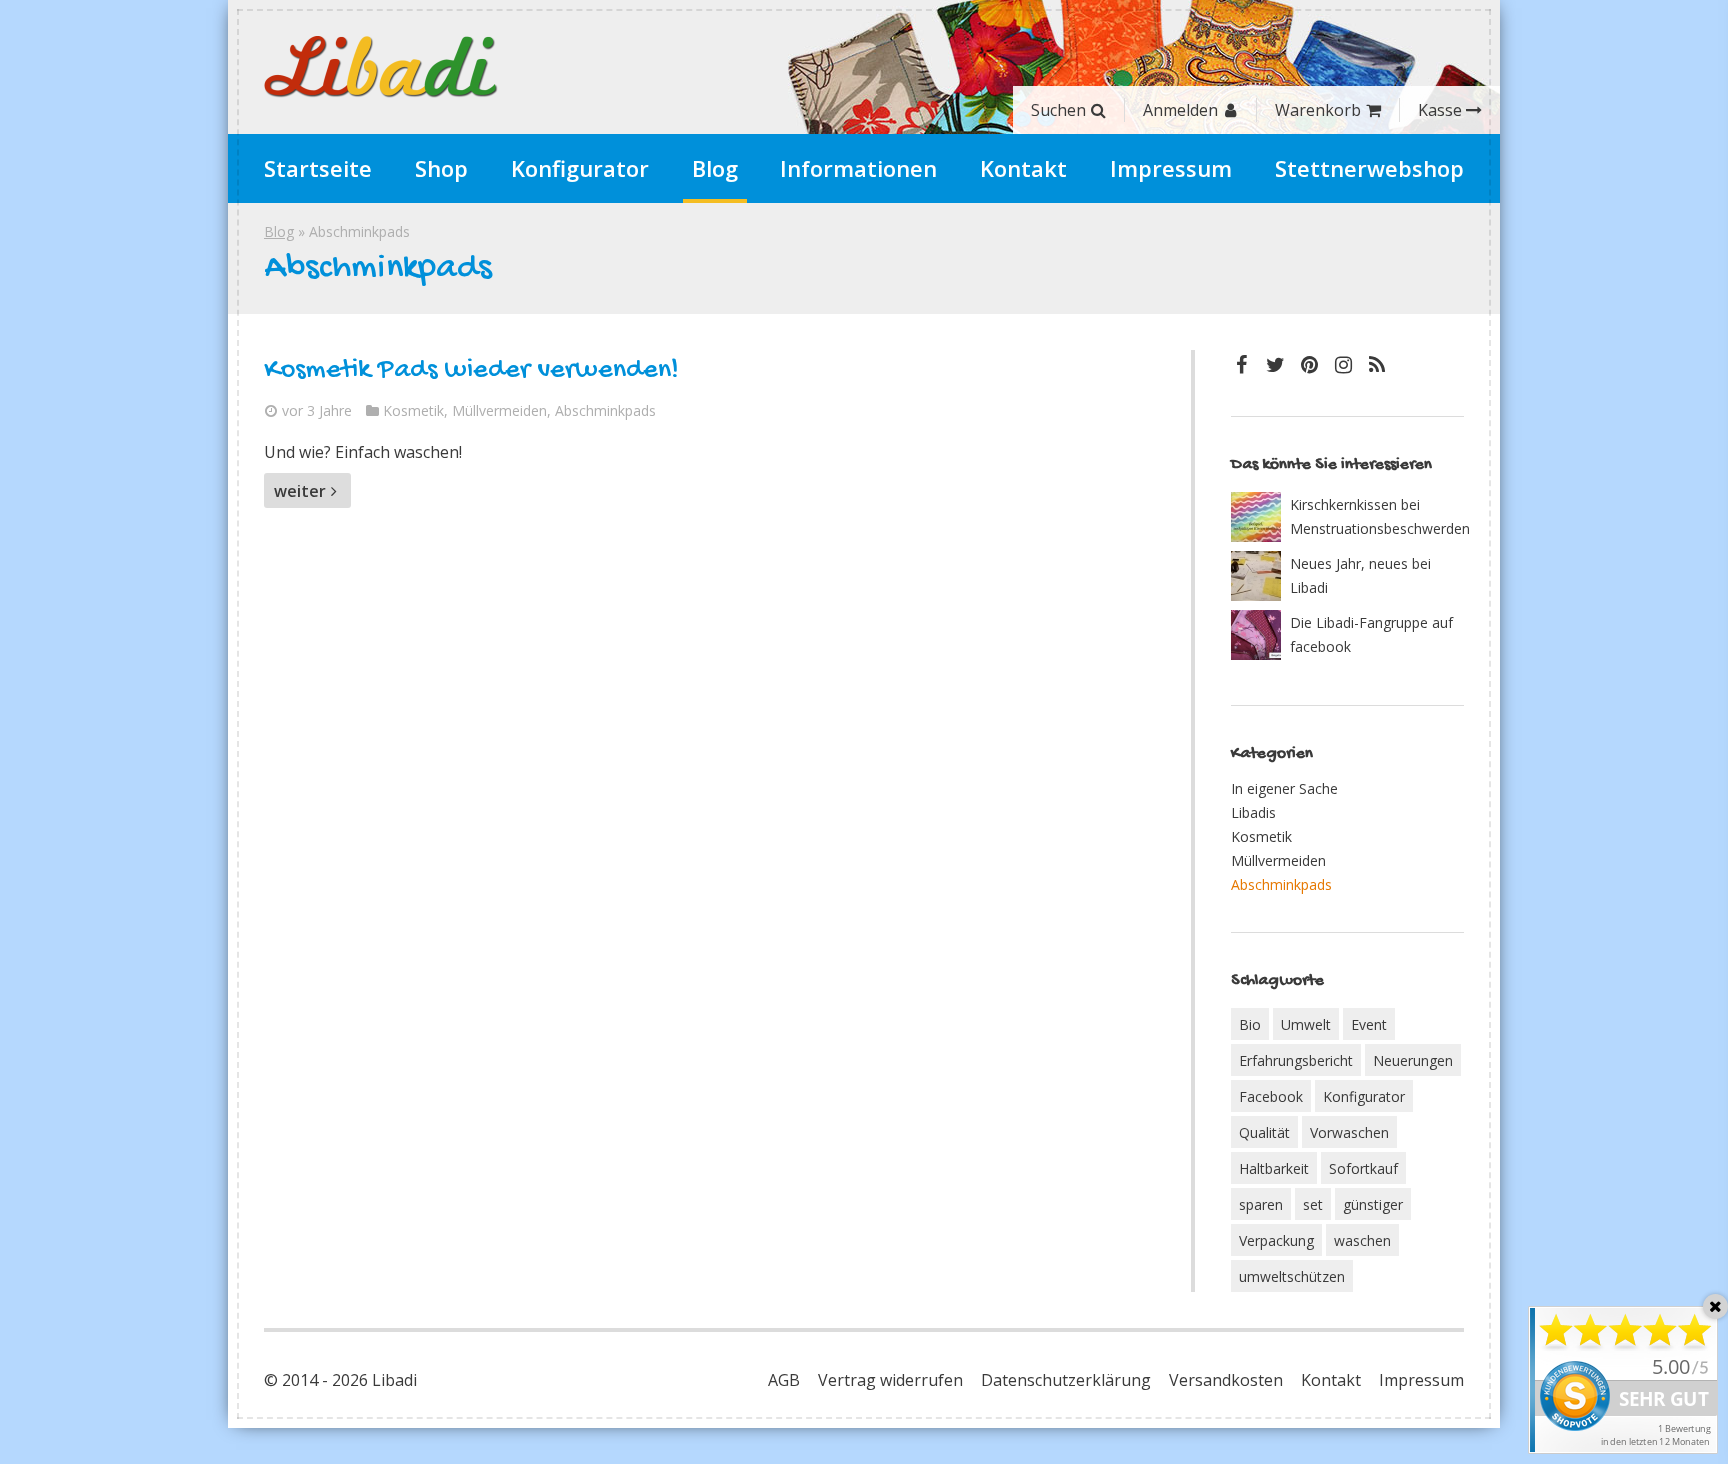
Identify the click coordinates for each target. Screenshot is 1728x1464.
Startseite (318, 168)
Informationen (858, 168)
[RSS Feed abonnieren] (1377, 364)
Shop (441, 168)
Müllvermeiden (499, 410)
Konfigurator (580, 168)
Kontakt (1023, 168)
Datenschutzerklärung (1066, 1380)
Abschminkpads (605, 410)
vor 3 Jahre (317, 410)
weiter (300, 491)
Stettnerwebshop (1369, 168)
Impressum (1171, 168)
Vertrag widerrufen (890, 1380)
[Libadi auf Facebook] (1241, 364)
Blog (715, 168)
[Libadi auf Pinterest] (1309, 364)
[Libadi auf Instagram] (1343, 364)
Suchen (1058, 110)
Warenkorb (1318, 110)
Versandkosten (1226, 1380)
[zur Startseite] (381, 67)
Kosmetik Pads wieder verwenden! (471, 370)
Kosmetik (413, 410)
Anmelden (1180, 110)
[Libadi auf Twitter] (1275, 364)
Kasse (1440, 110)
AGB (784, 1380)
